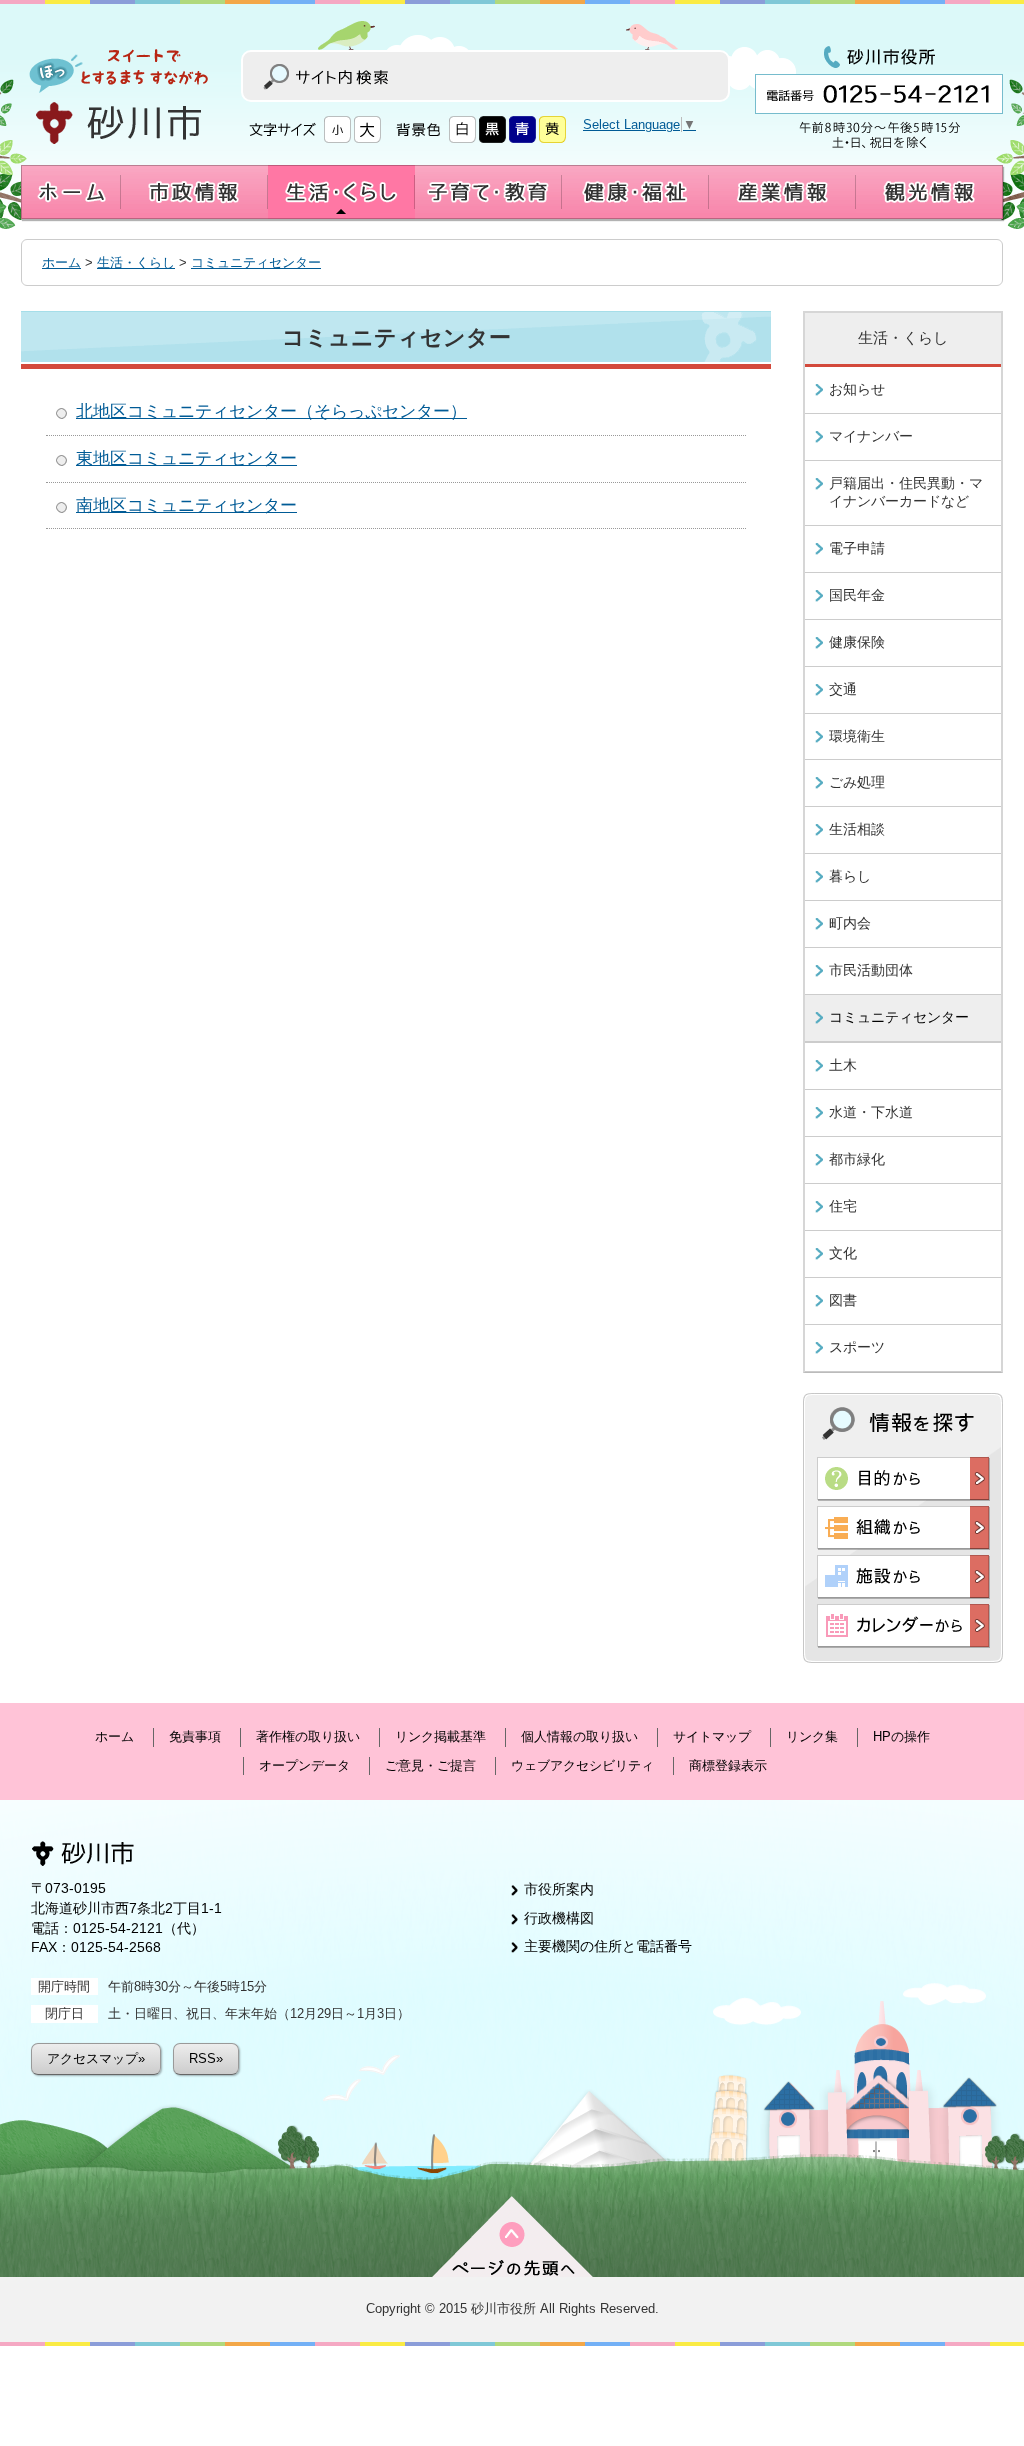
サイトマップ (712, 1736)
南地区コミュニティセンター (186, 505)
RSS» (206, 2058)
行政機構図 (559, 1918)
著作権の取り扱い (308, 1736)
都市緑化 (857, 1159)
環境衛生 (857, 736)
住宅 (843, 1206)
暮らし (850, 876)
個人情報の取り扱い (579, 1736)
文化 (843, 1253)
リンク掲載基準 (440, 1736)
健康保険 (857, 642)
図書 (843, 1300)
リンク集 (812, 1736)
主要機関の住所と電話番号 (608, 1946)
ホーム (61, 262)
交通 (843, 689)
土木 (843, 1065)
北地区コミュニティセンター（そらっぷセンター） (271, 411)
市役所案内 (559, 1889)
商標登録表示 (728, 1765)
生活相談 (857, 829)
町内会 (850, 923)
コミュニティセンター (256, 262)
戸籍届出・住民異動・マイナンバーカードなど (906, 492)
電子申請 (857, 548)
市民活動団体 (871, 970)
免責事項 (195, 1736)
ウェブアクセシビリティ (582, 1765)
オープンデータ (304, 1765)
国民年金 (857, 595)
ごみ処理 (857, 782)
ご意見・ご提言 (430, 1765)
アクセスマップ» (96, 2058)
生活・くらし (136, 262)
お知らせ (857, 389)
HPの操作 (901, 1736)
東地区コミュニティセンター (186, 458)
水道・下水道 (871, 1112)
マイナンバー (871, 436)
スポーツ (857, 1347)
